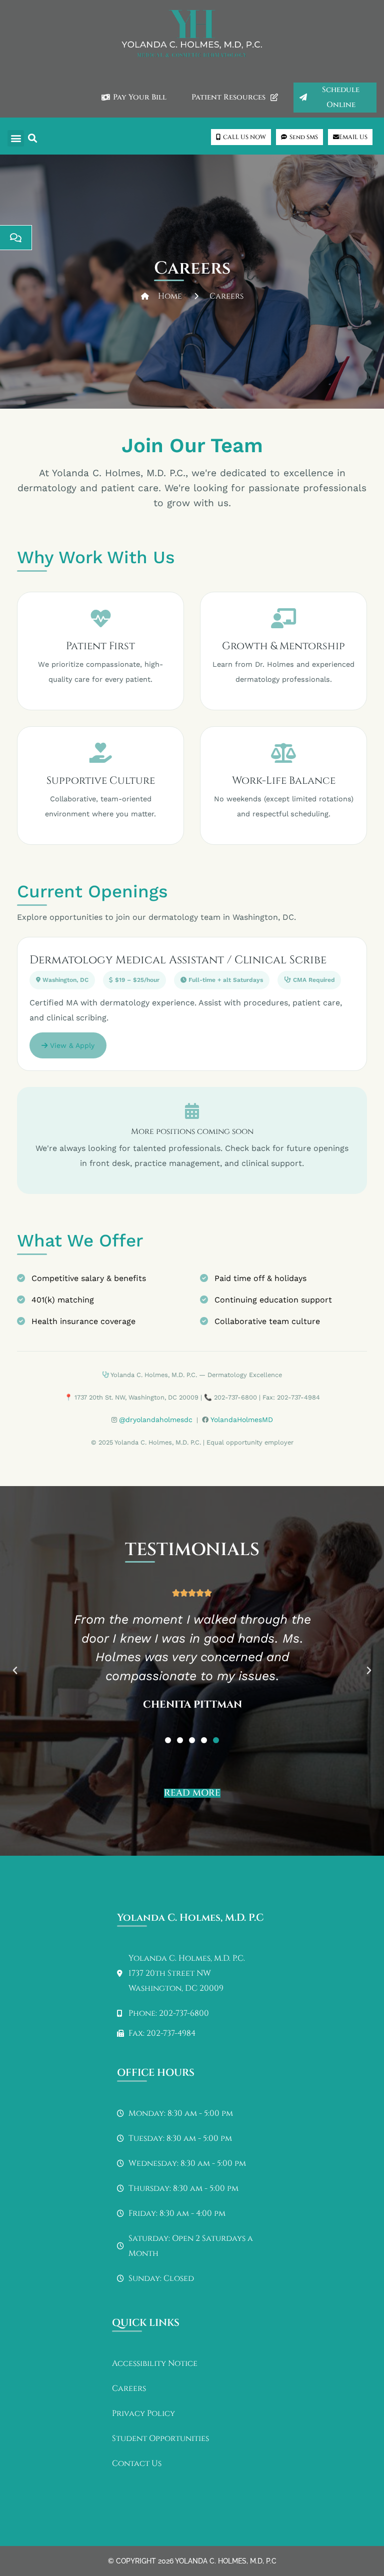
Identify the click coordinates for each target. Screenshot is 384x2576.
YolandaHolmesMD (242, 1420)
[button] (16, 138)
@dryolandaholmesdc (156, 1420)
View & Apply (71, 1045)
